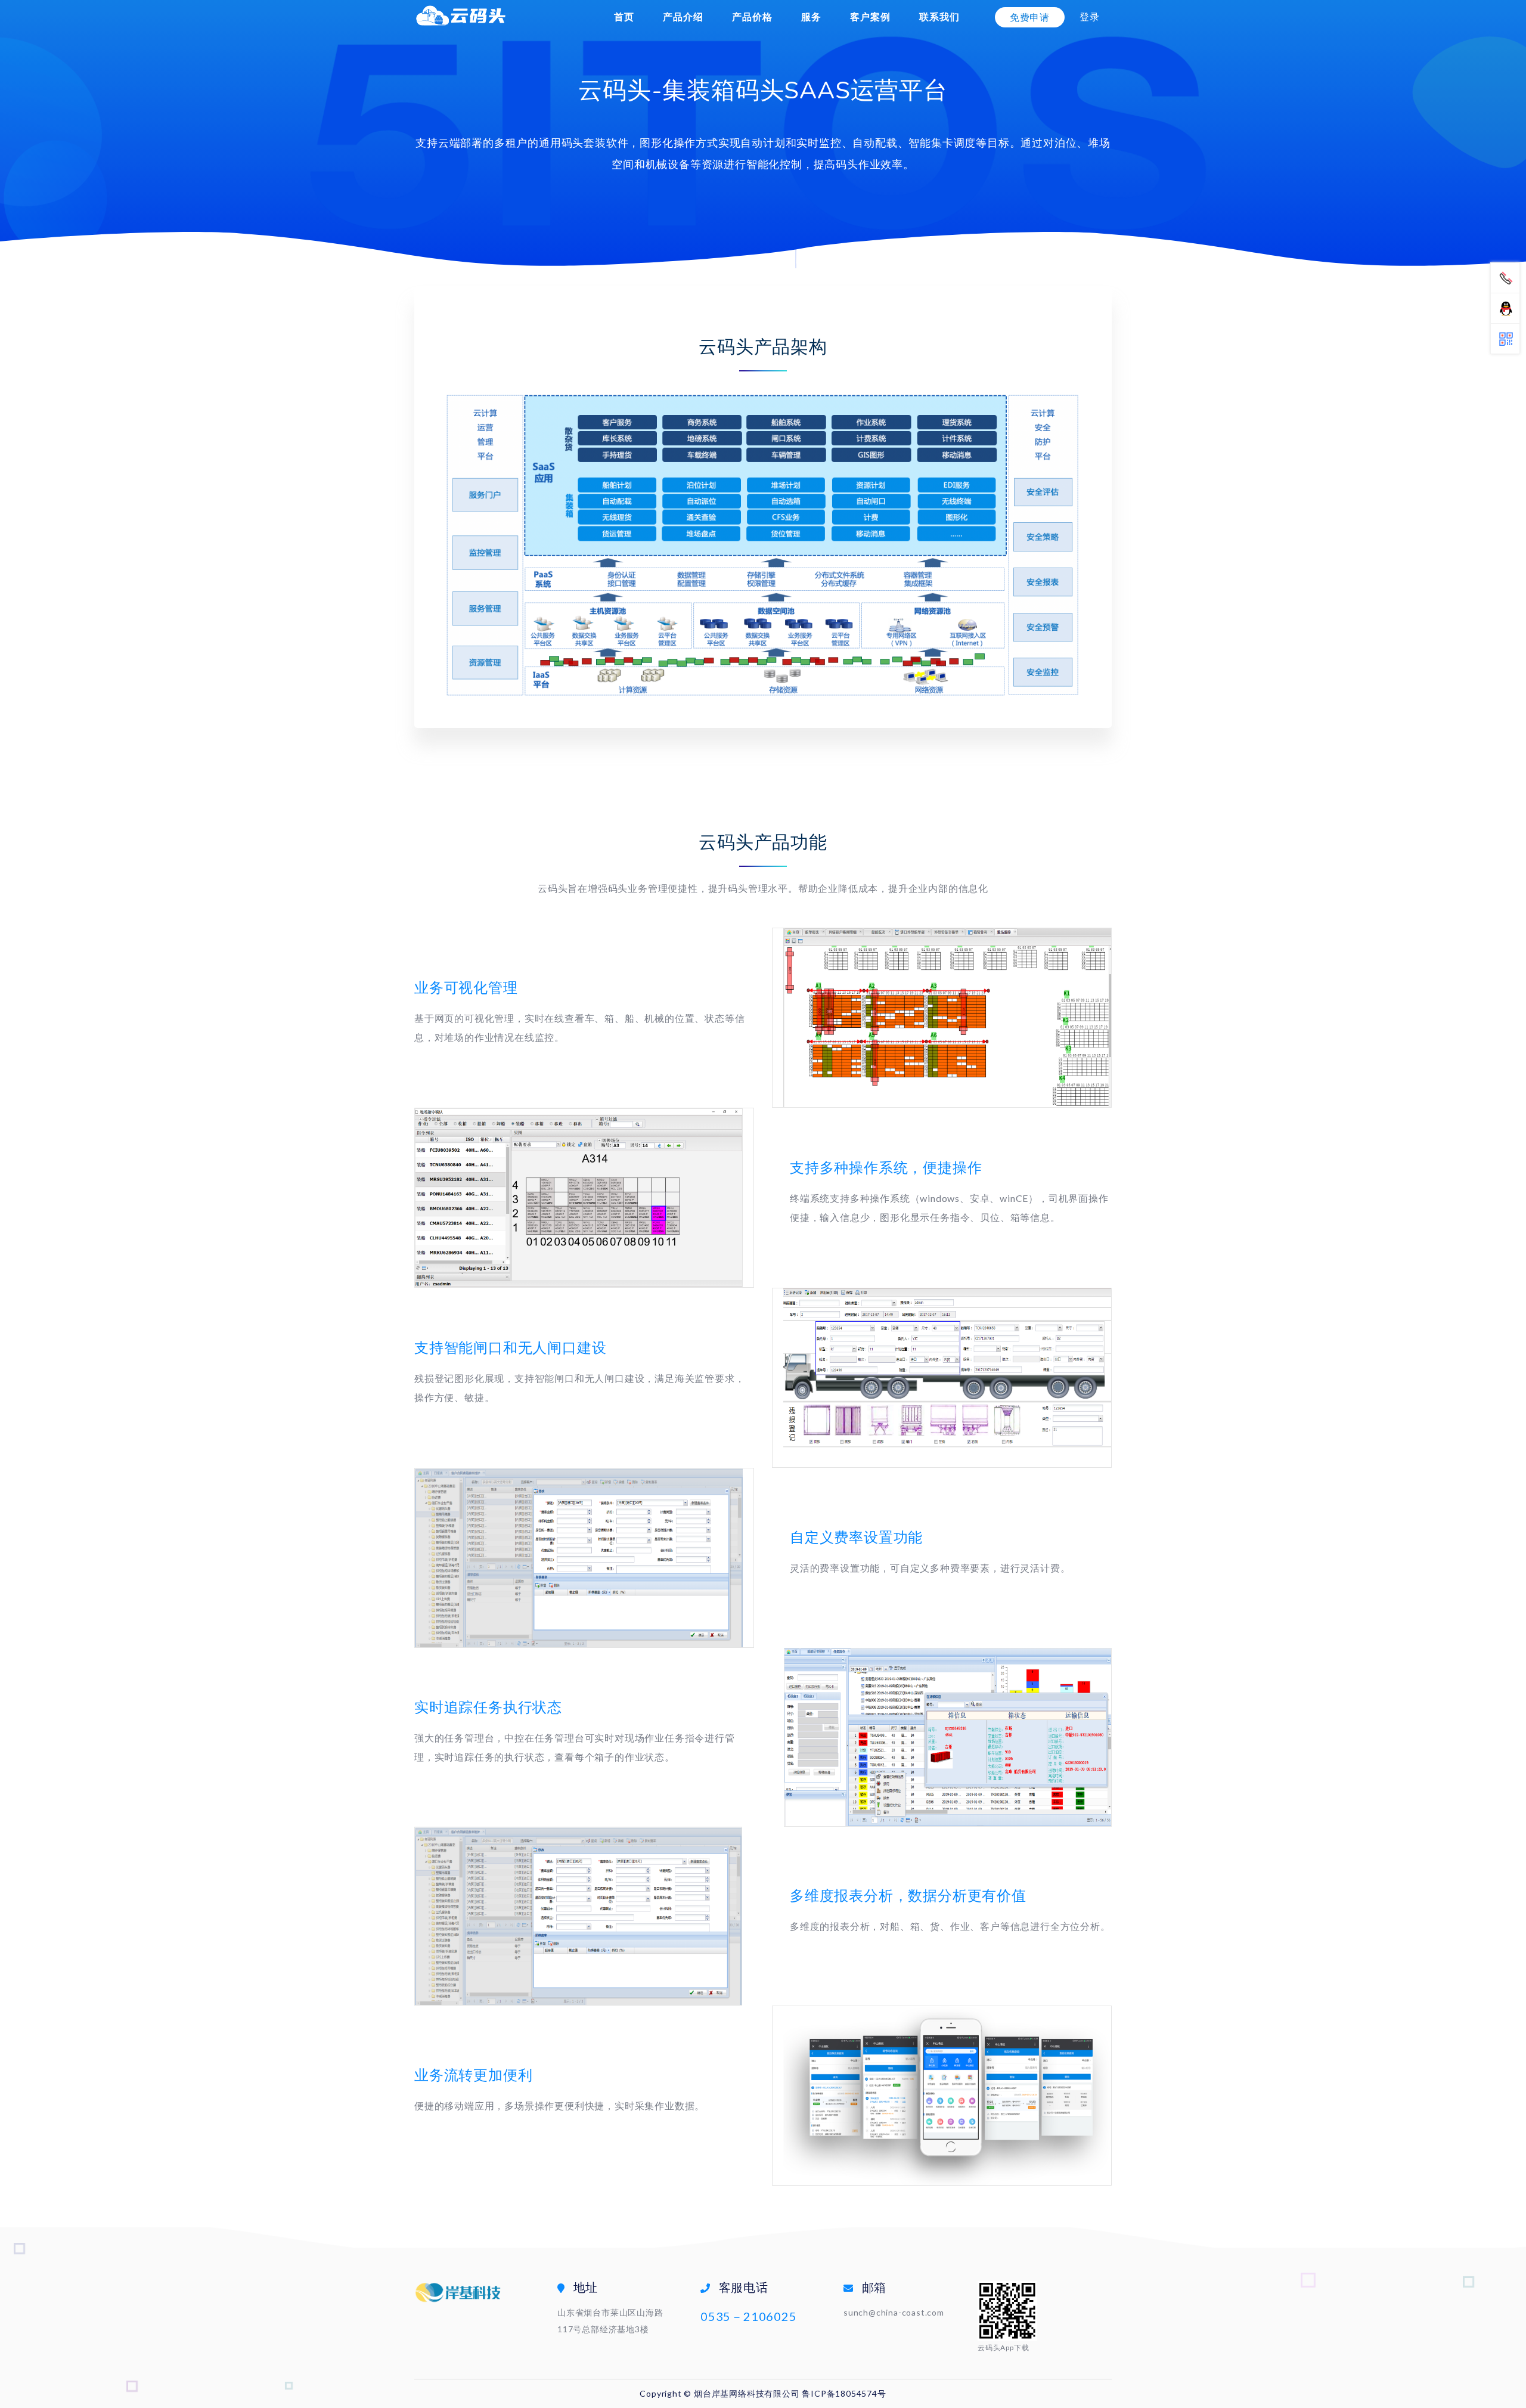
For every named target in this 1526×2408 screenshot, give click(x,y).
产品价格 (752, 16)
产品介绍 (683, 16)
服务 (811, 16)
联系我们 (939, 16)
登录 (1090, 16)
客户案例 (870, 16)
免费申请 (1030, 17)
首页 (624, 16)
